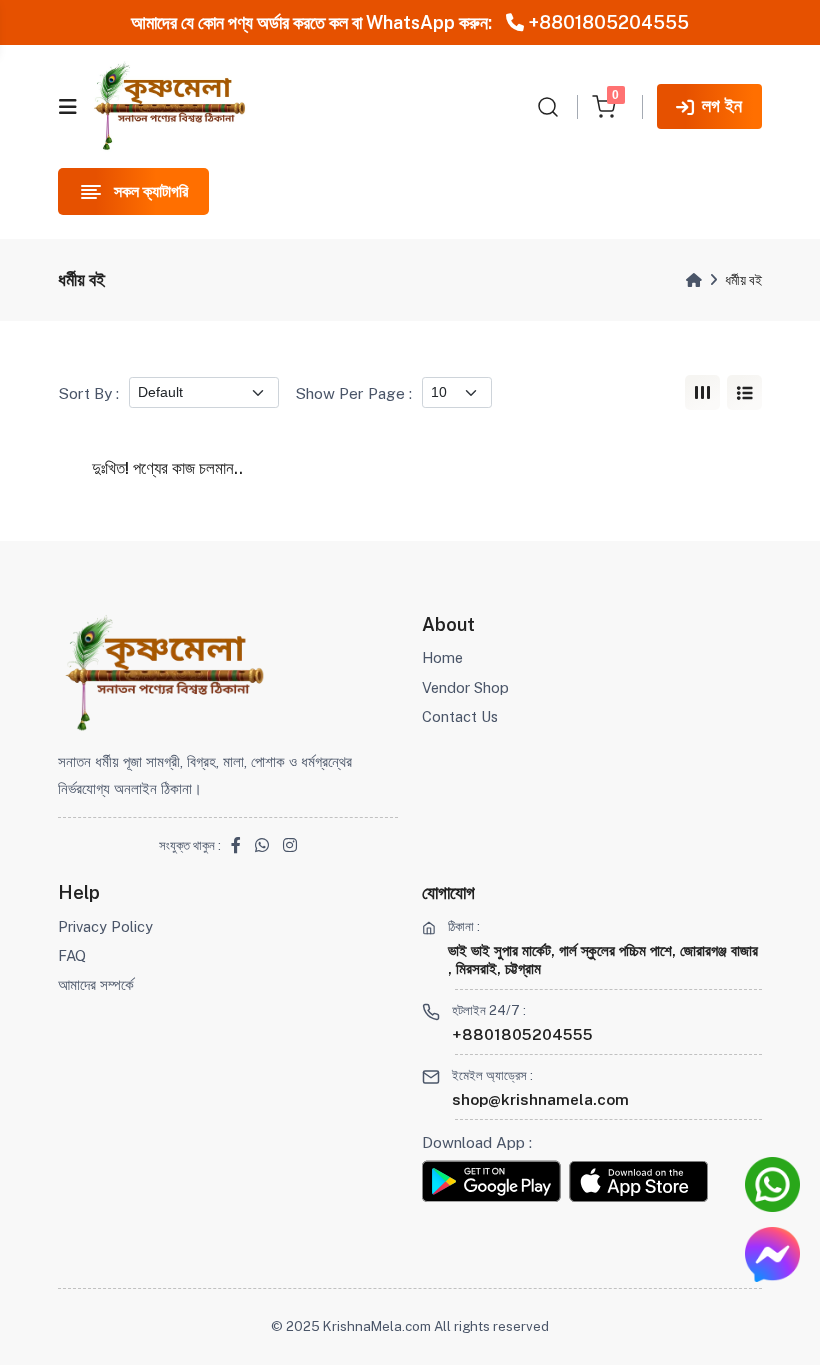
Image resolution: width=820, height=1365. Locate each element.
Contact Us (460, 716)
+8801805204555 (606, 22)
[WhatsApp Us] (772, 1184)
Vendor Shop (465, 687)
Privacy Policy (105, 926)
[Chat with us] (772, 1254)
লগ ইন (722, 106)
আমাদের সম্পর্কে (96, 984)
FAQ (72, 955)
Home (442, 657)
